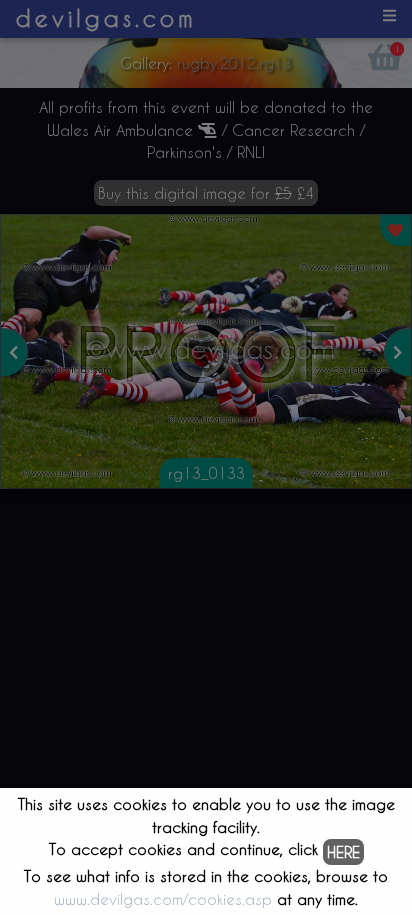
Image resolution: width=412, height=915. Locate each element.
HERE (343, 852)
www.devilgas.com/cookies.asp (163, 899)
